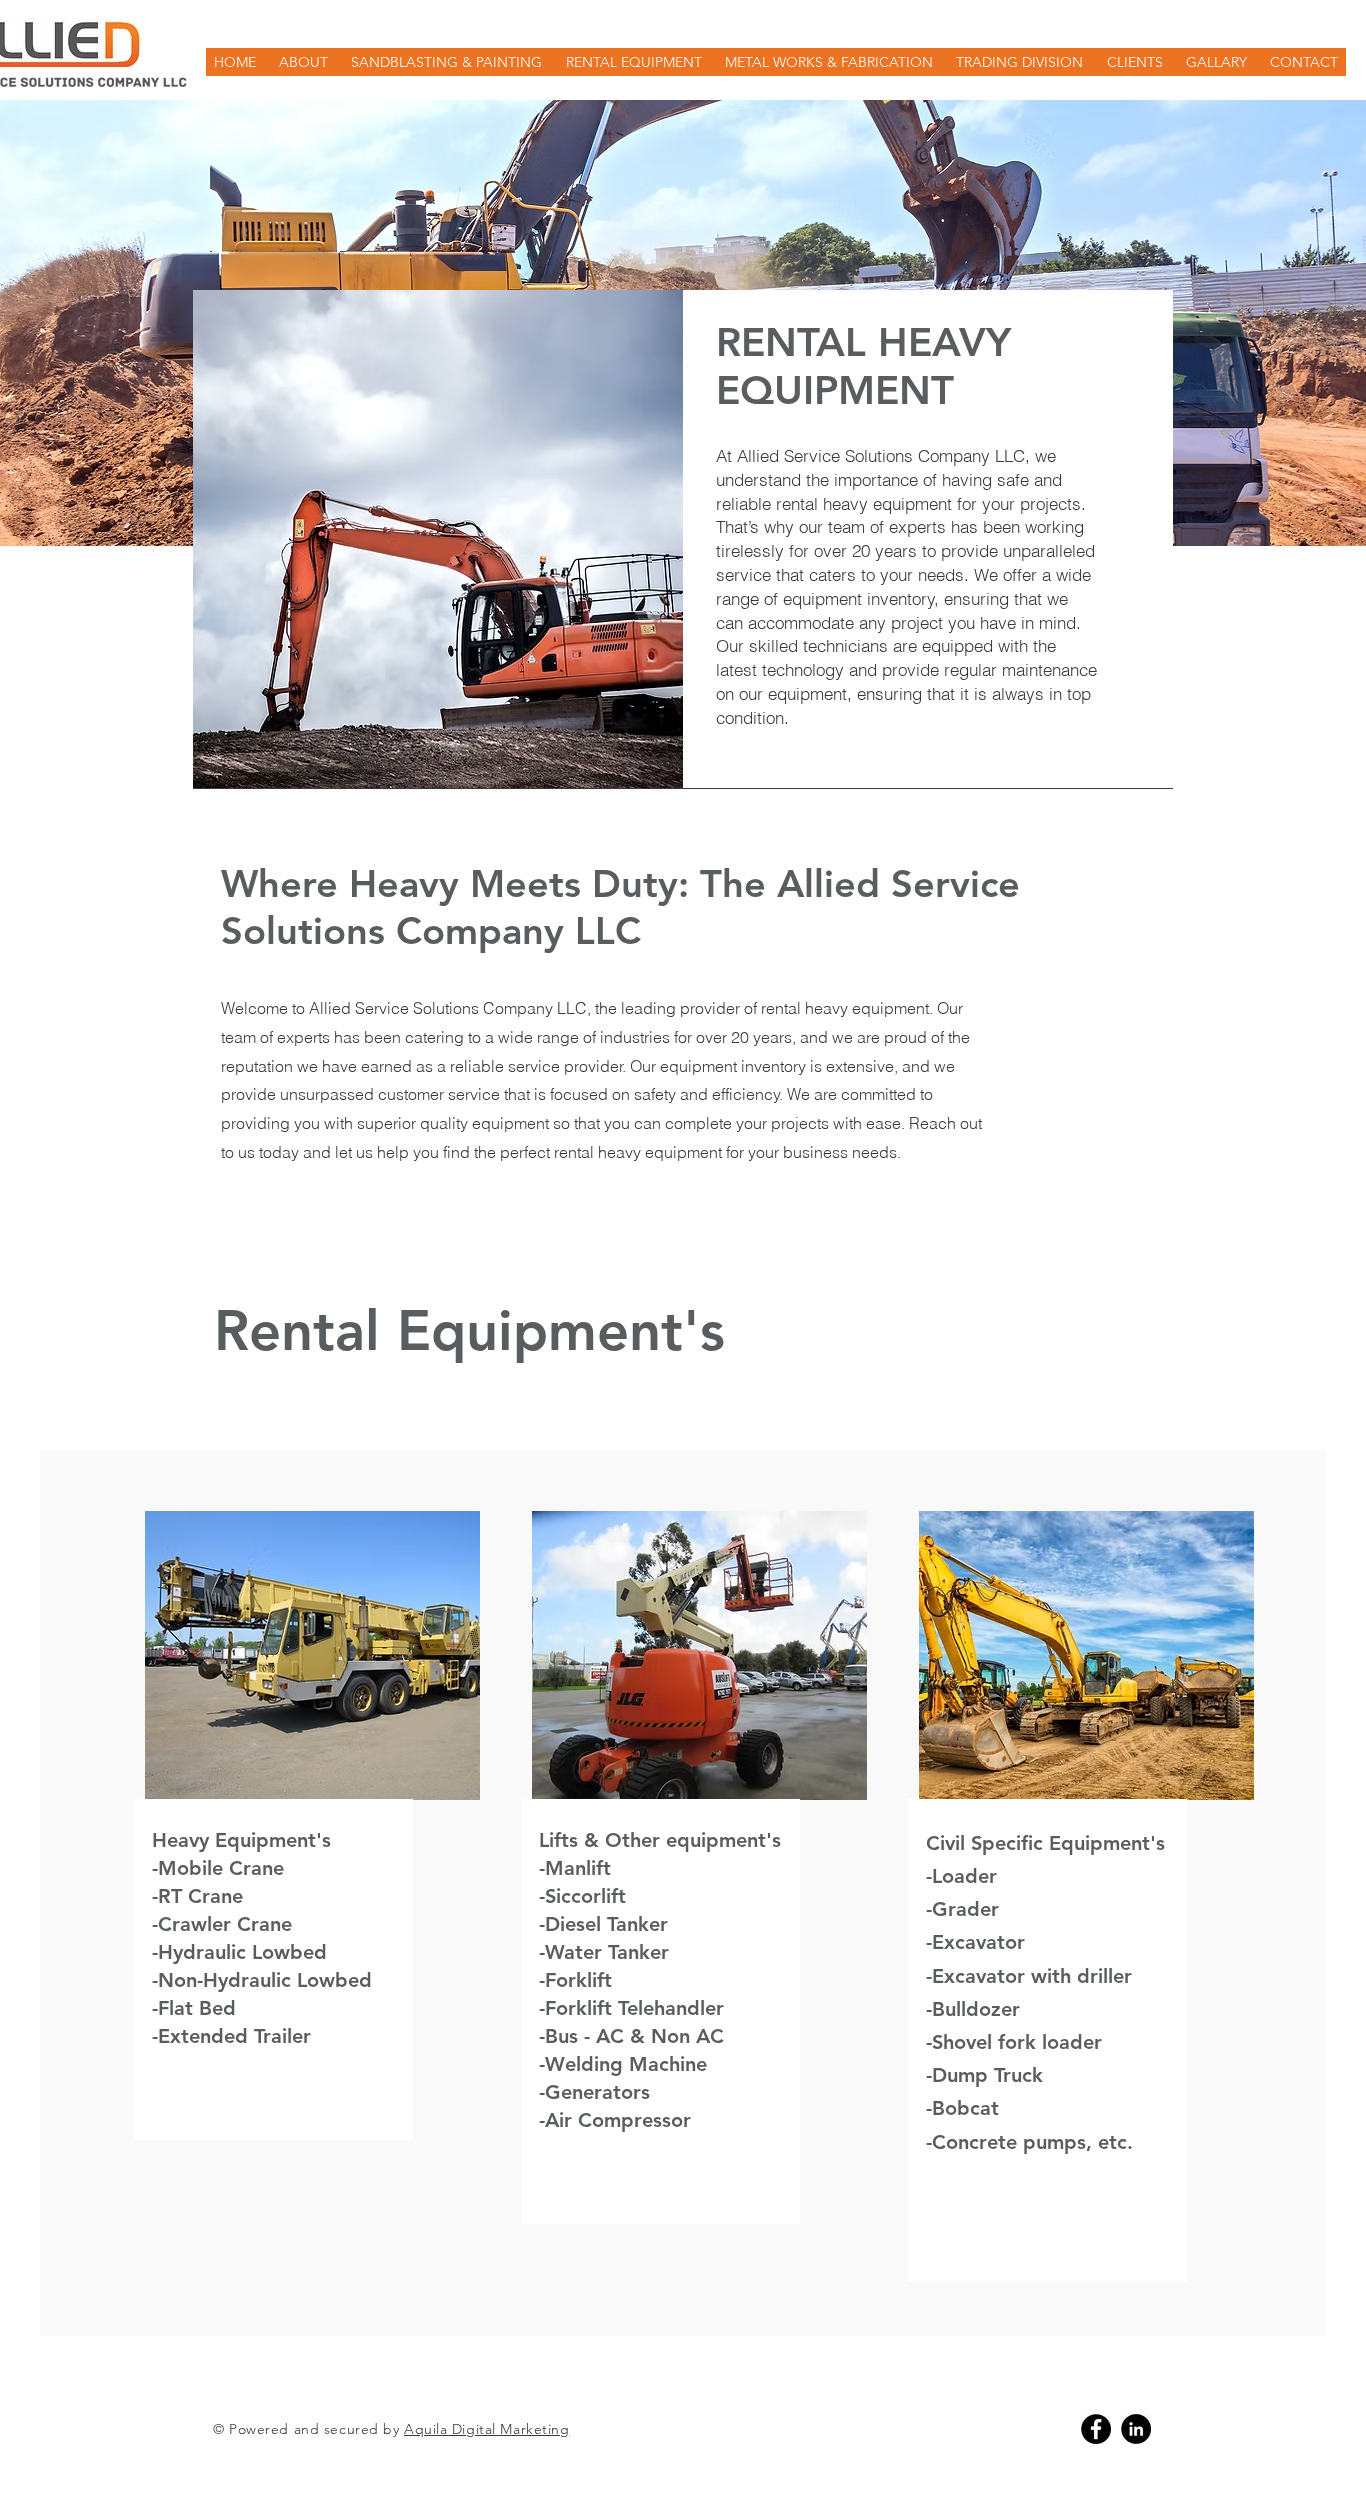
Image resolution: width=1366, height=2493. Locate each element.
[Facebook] (1096, 2429)
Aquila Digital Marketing (486, 2429)
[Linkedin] (1136, 2429)
